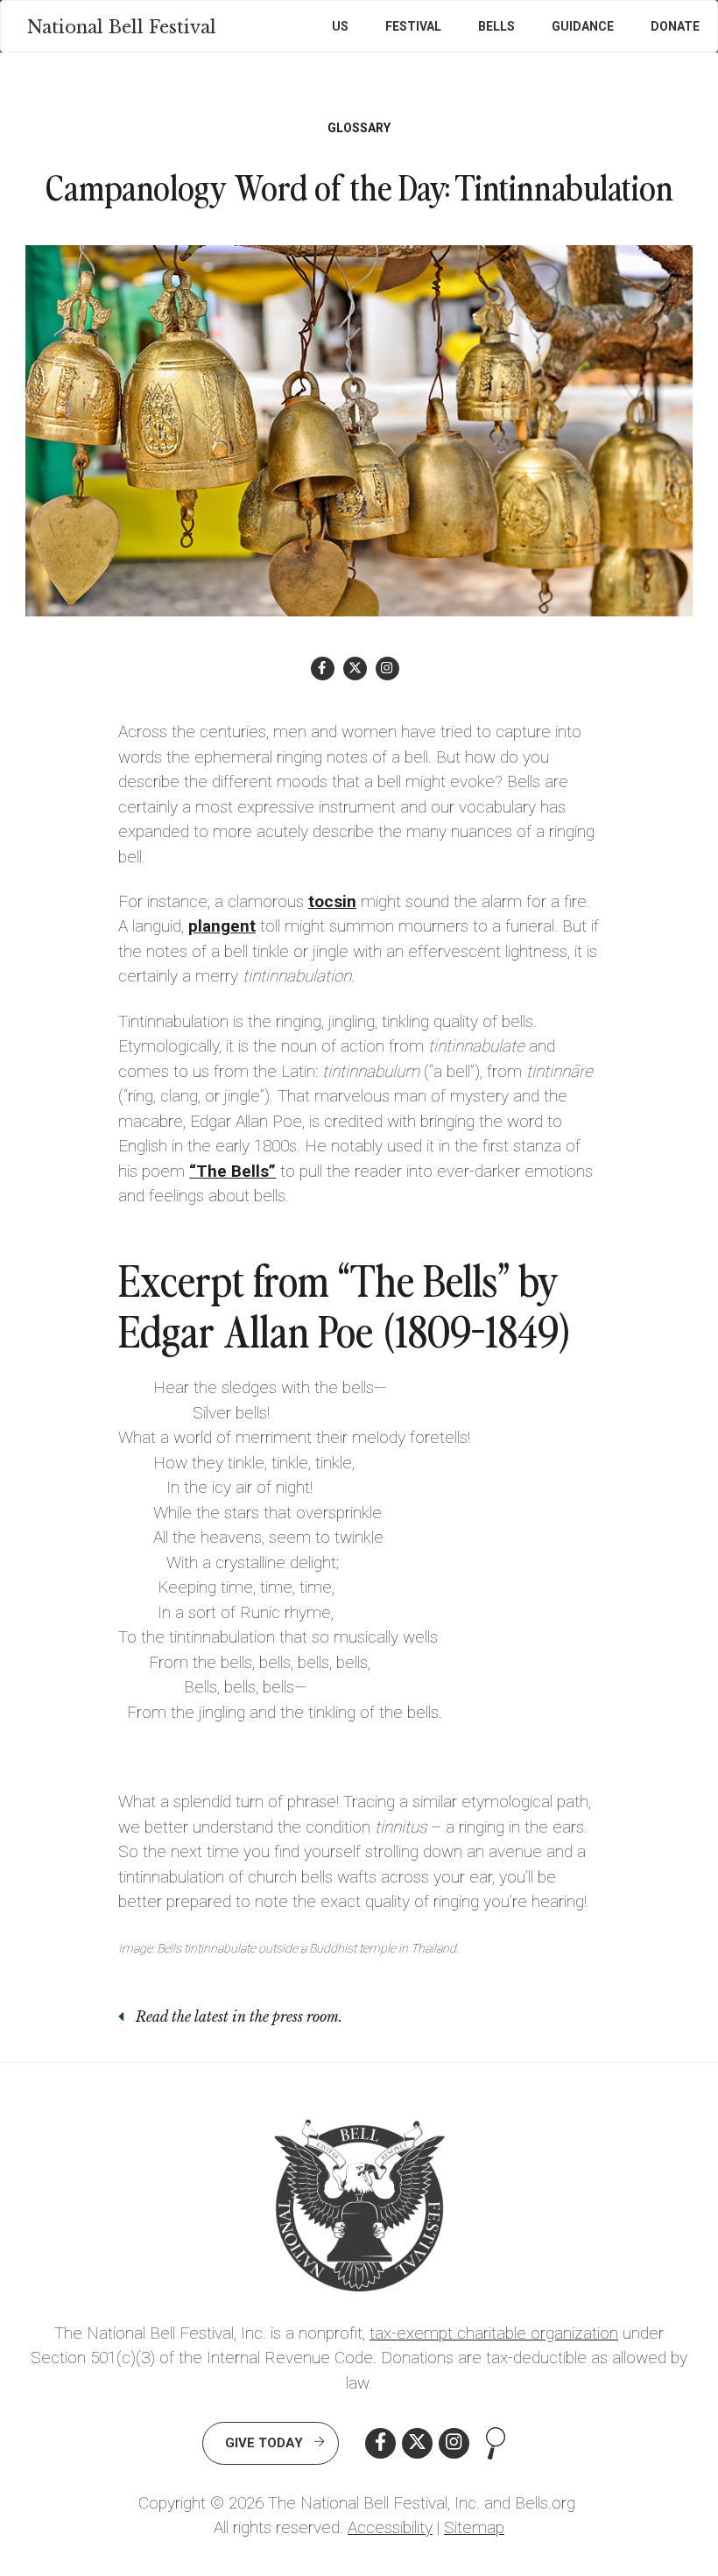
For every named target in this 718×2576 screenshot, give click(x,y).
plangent (222, 926)
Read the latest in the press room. (239, 2016)
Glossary (359, 128)
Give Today (264, 2443)
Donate (675, 26)
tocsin (332, 901)
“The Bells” (232, 1171)
